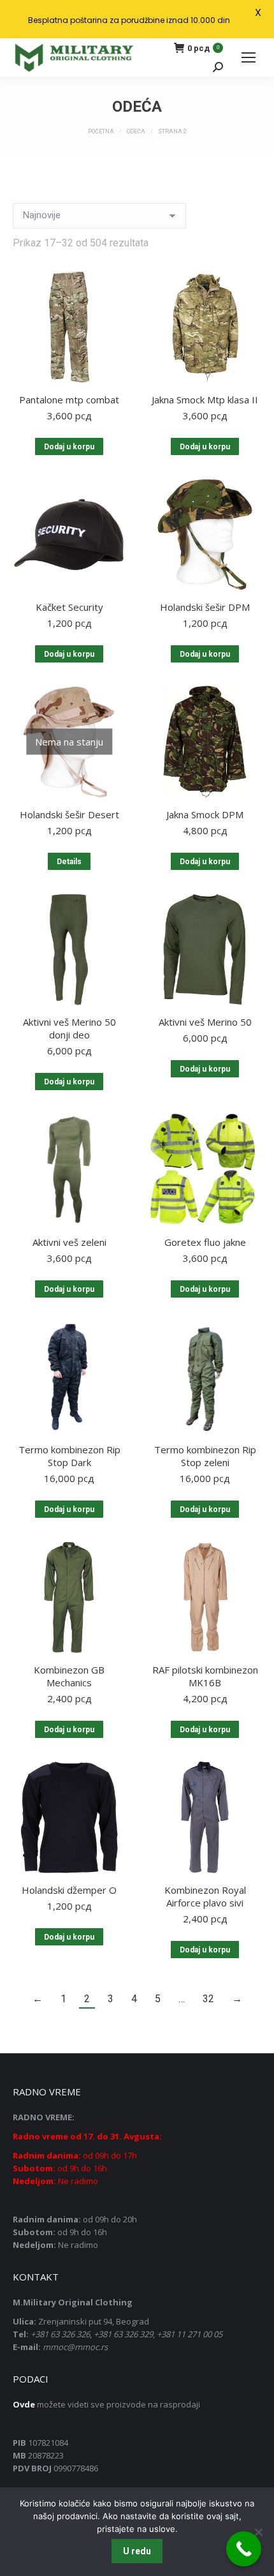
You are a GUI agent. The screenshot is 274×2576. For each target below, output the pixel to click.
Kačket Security (69, 607)
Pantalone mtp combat (69, 400)
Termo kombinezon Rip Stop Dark (69, 1456)
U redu (137, 2551)
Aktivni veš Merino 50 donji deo (69, 1028)
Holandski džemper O (69, 1890)
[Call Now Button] (244, 2549)
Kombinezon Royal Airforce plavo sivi (205, 1896)
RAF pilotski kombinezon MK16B (205, 1676)
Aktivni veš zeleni (69, 1242)
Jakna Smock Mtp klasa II (205, 400)
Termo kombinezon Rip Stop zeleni (205, 1456)
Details (69, 862)
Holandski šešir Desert (69, 814)
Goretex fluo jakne (205, 1242)
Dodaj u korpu (69, 447)
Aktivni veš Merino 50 (205, 1022)
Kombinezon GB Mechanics (69, 1676)
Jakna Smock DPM (205, 814)
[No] (258, 2532)
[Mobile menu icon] (249, 57)
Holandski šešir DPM (205, 607)
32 (208, 1999)
